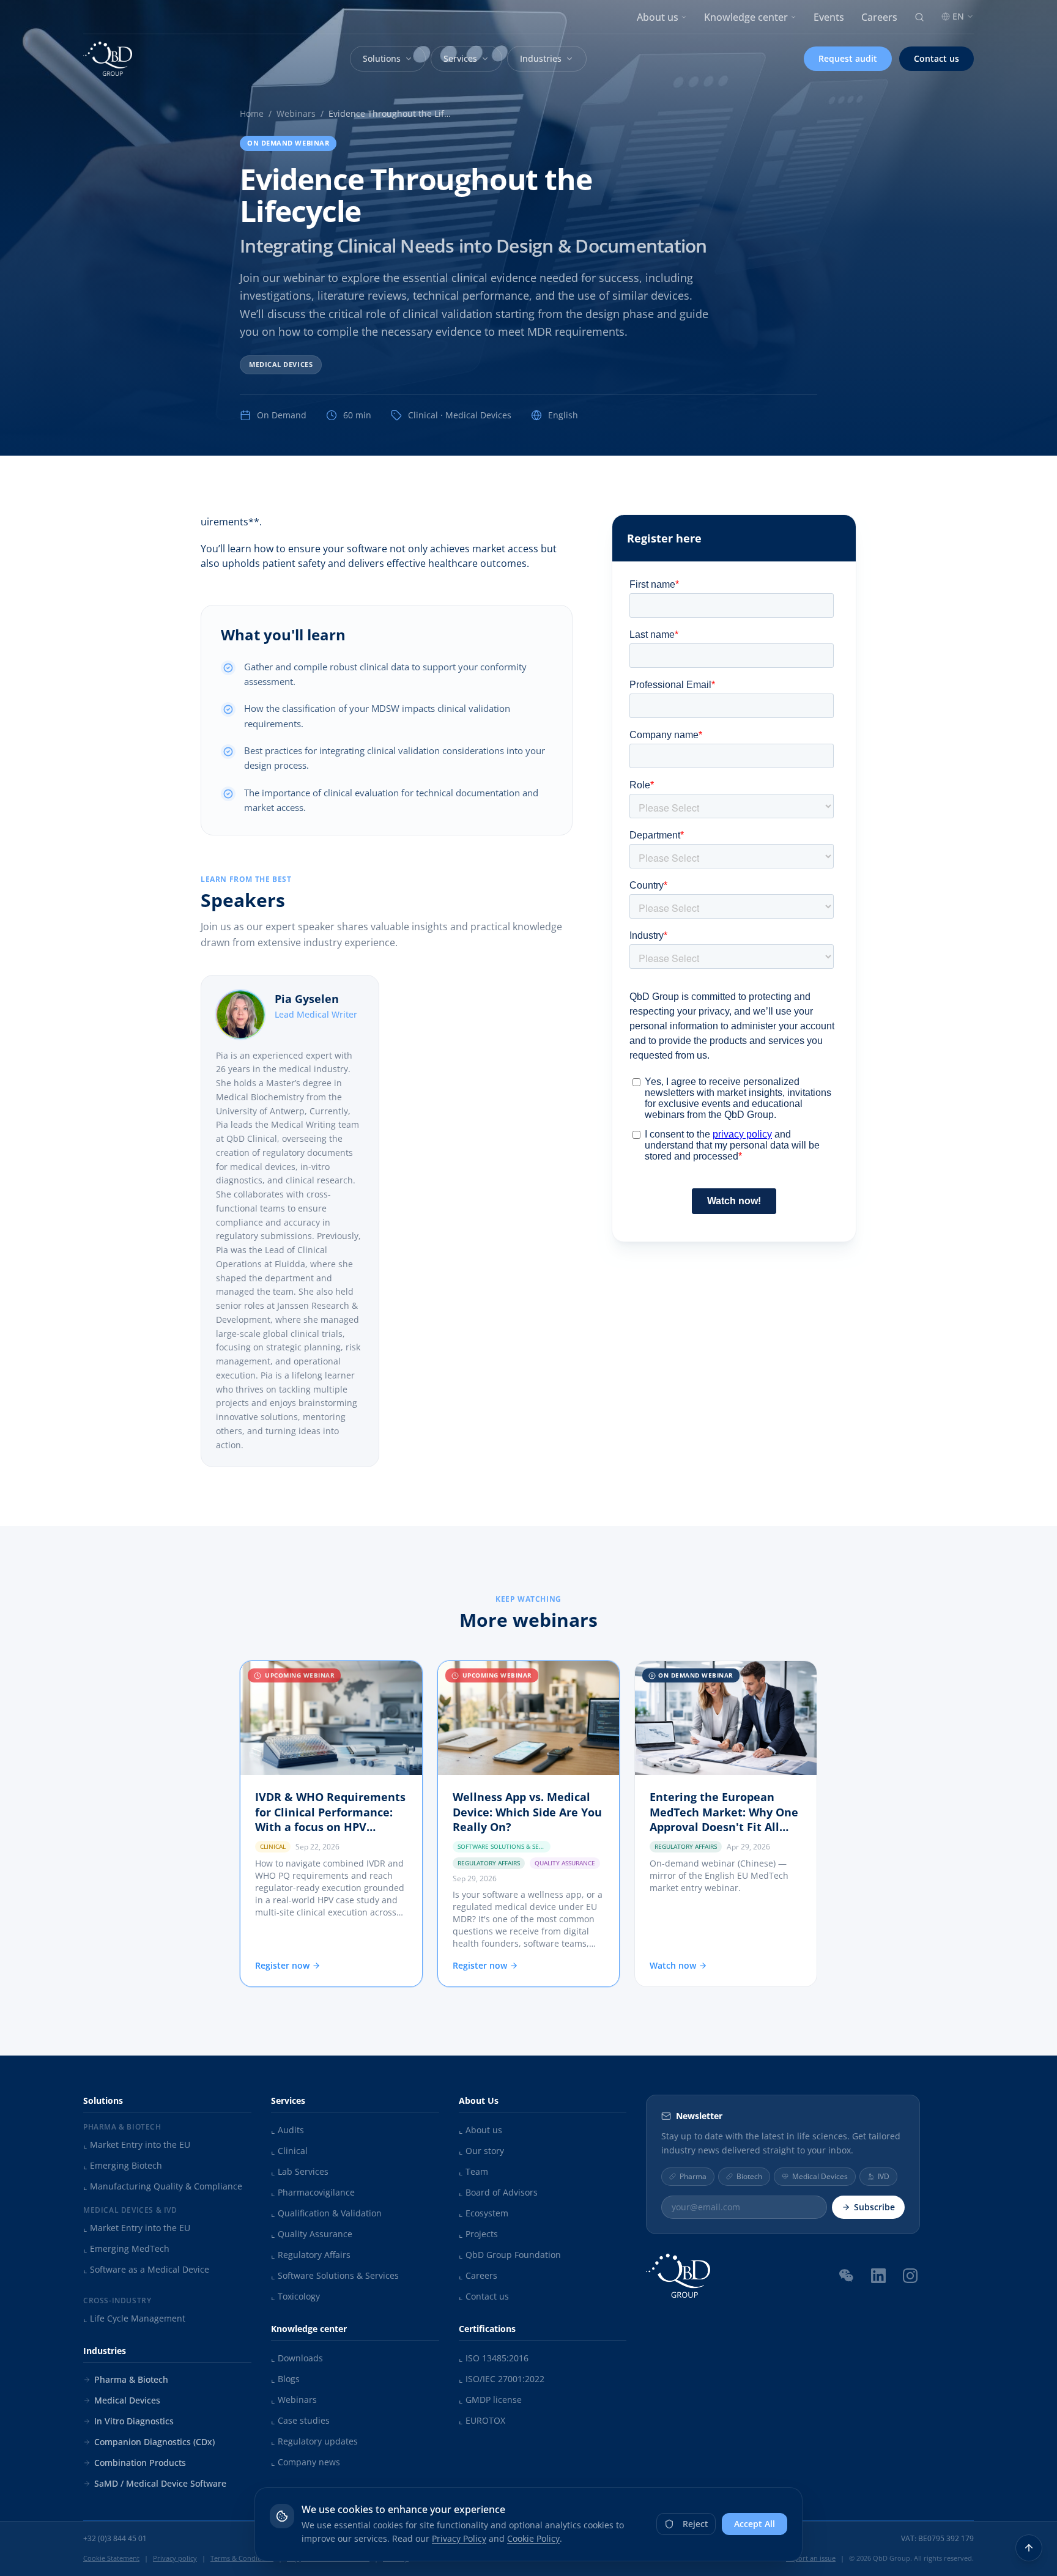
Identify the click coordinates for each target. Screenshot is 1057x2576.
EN (958, 16)
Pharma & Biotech (131, 2379)
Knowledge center (746, 17)
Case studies (300, 2420)
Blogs (285, 2379)
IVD (884, 2176)
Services (460, 58)
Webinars (296, 113)
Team (473, 2171)
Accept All (755, 2524)
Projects (478, 2234)
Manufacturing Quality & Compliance (163, 2186)
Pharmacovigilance (313, 2192)
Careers (879, 17)
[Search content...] (919, 17)
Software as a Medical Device (146, 2269)
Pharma (693, 2176)
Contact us (936, 58)
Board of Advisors (498, 2192)
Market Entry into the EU (137, 2145)
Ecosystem (484, 2213)
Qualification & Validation (326, 2213)
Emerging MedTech (126, 2248)
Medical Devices (281, 364)
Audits (287, 2130)
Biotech (749, 2176)
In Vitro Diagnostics (134, 2421)
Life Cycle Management (134, 2318)
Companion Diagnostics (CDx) (154, 2442)
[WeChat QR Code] (847, 2275)
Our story (481, 2151)
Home (252, 113)
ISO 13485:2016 (494, 2358)
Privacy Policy (459, 2538)
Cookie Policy (533, 2538)
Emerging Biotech (123, 2165)
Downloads (297, 2358)
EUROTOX (482, 2420)
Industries (541, 58)
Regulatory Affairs (311, 2255)
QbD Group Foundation (510, 2255)
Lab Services (300, 2171)
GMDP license (490, 2400)
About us (658, 17)
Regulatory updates (314, 2441)
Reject (695, 2524)
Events (829, 17)
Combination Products (140, 2463)
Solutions (382, 58)
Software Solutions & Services (335, 2275)
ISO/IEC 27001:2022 (502, 2379)
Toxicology (295, 2296)
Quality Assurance (312, 2234)
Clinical (289, 2151)
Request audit (848, 58)
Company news (306, 2462)
